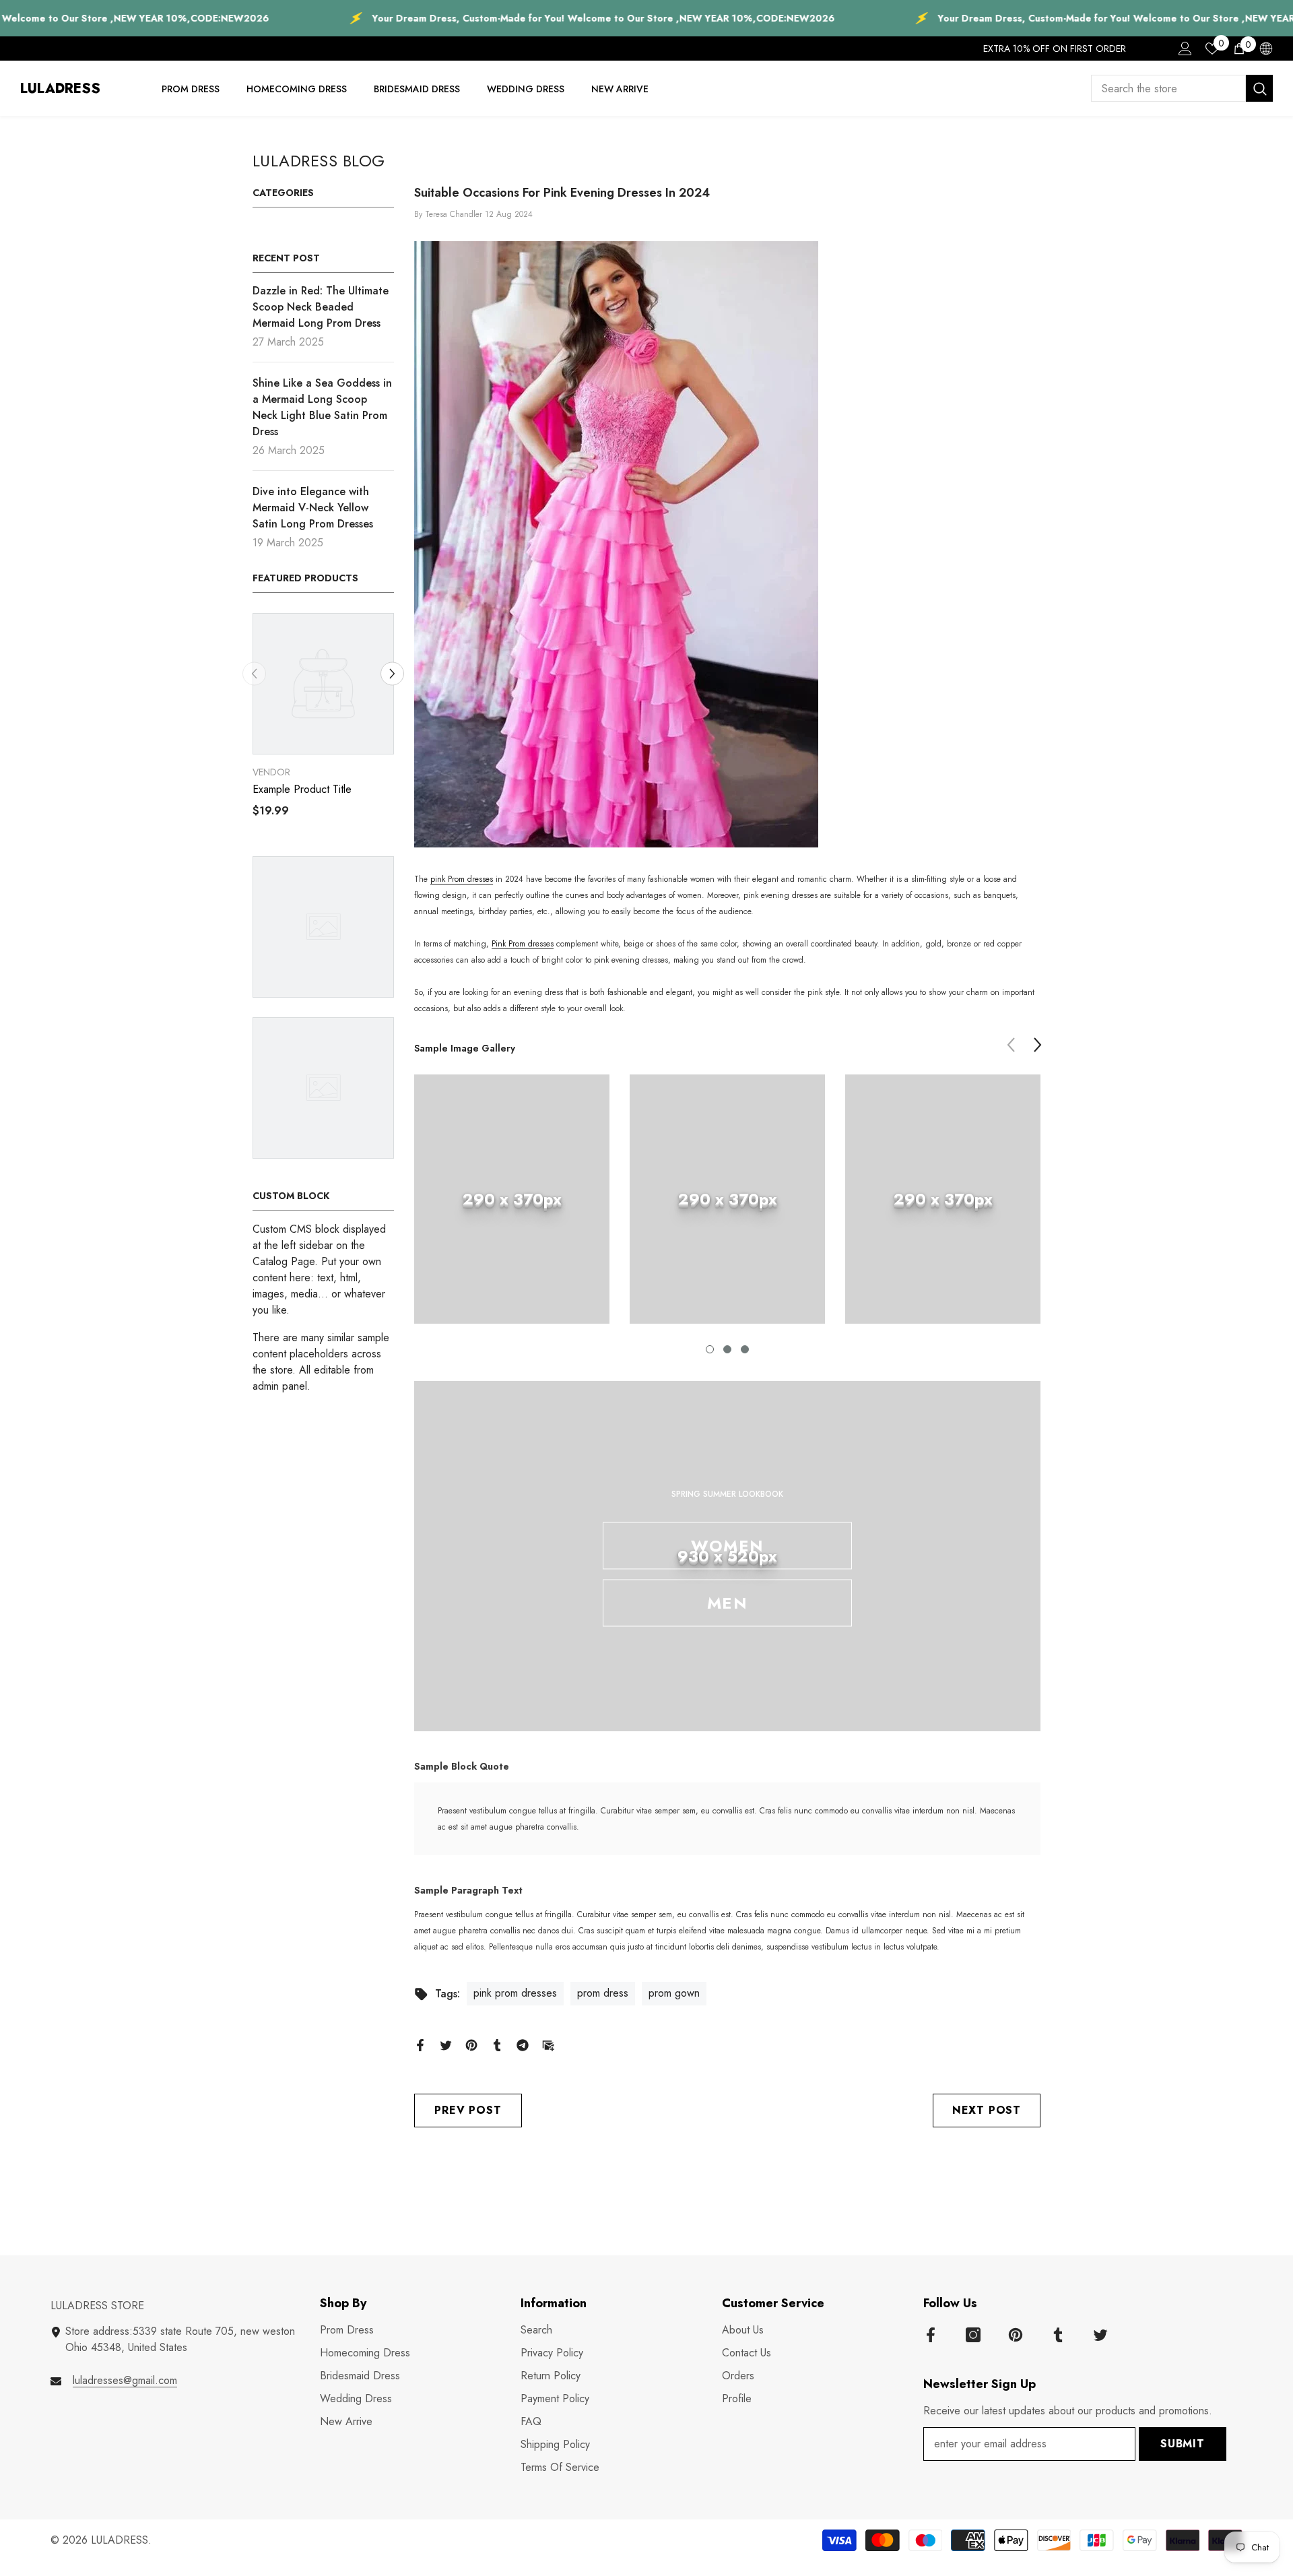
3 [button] (745, 1349)
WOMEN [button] (727, 1546)
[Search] (1182, 88)
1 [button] (710, 1349)
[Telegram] (523, 2044)
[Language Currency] (1266, 49)
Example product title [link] (334, 790)
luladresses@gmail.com (125, 2380)
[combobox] (1168, 88)
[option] (355, 720)
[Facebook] (420, 2044)
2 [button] (727, 1349)
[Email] (548, 2044)
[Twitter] (446, 2044)
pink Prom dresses (462, 879)
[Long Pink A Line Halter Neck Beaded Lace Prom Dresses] (727, 544)
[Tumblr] (497, 2044)
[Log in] (1185, 49)
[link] (512, 1199)
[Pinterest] (471, 2044)
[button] (254, 673)
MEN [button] (727, 1603)
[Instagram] (973, 2335)
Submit (1183, 2444)
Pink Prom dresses (523, 944)
